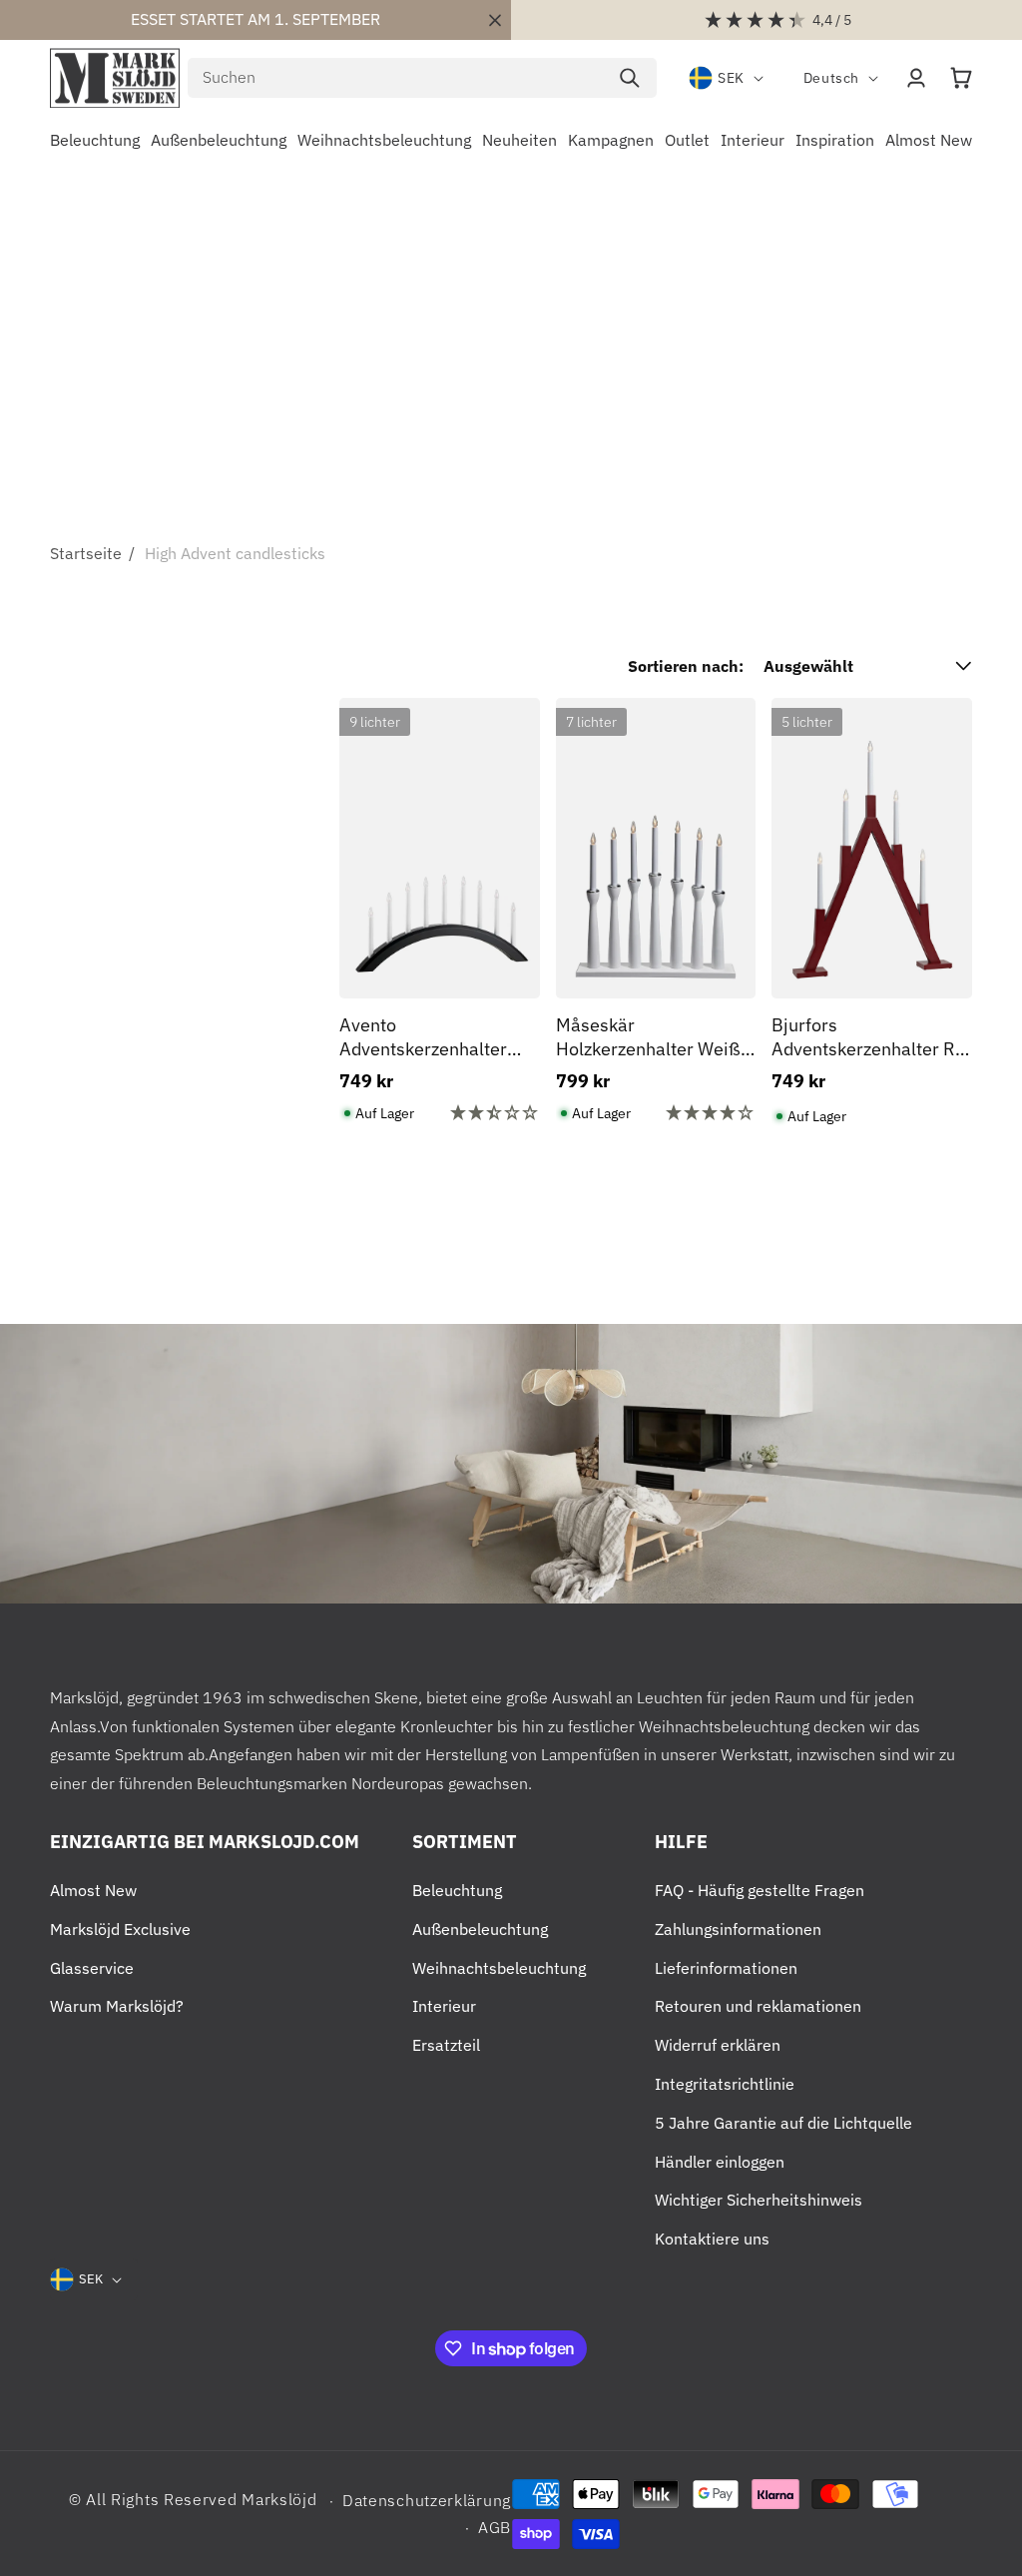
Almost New (93, 1890)
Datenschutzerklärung (427, 2500)
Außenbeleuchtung (480, 1929)
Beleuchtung (457, 1890)
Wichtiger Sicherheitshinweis (759, 2200)
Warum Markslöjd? (117, 2006)
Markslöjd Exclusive (120, 1929)
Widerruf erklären (718, 2045)
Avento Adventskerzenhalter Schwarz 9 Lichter (423, 1037)
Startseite (86, 553)
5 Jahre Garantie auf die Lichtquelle (783, 2123)
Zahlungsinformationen (738, 1929)
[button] (961, 78)
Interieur (444, 2006)
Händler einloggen (720, 2162)
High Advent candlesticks (235, 553)
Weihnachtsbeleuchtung (499, 1968)
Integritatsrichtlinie (725, 2084)
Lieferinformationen (726, 1968)
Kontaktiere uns (712, 2239)
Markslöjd (279, 2499)
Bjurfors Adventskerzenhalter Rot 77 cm (871, 1037)
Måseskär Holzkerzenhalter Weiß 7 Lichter (656, 1037)
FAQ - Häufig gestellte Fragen (760, 1890)
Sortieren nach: (686, 666)
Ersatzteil (446, 2045)
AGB (495, 2527)
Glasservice (92, 1968)
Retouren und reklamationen (758, 2006)
